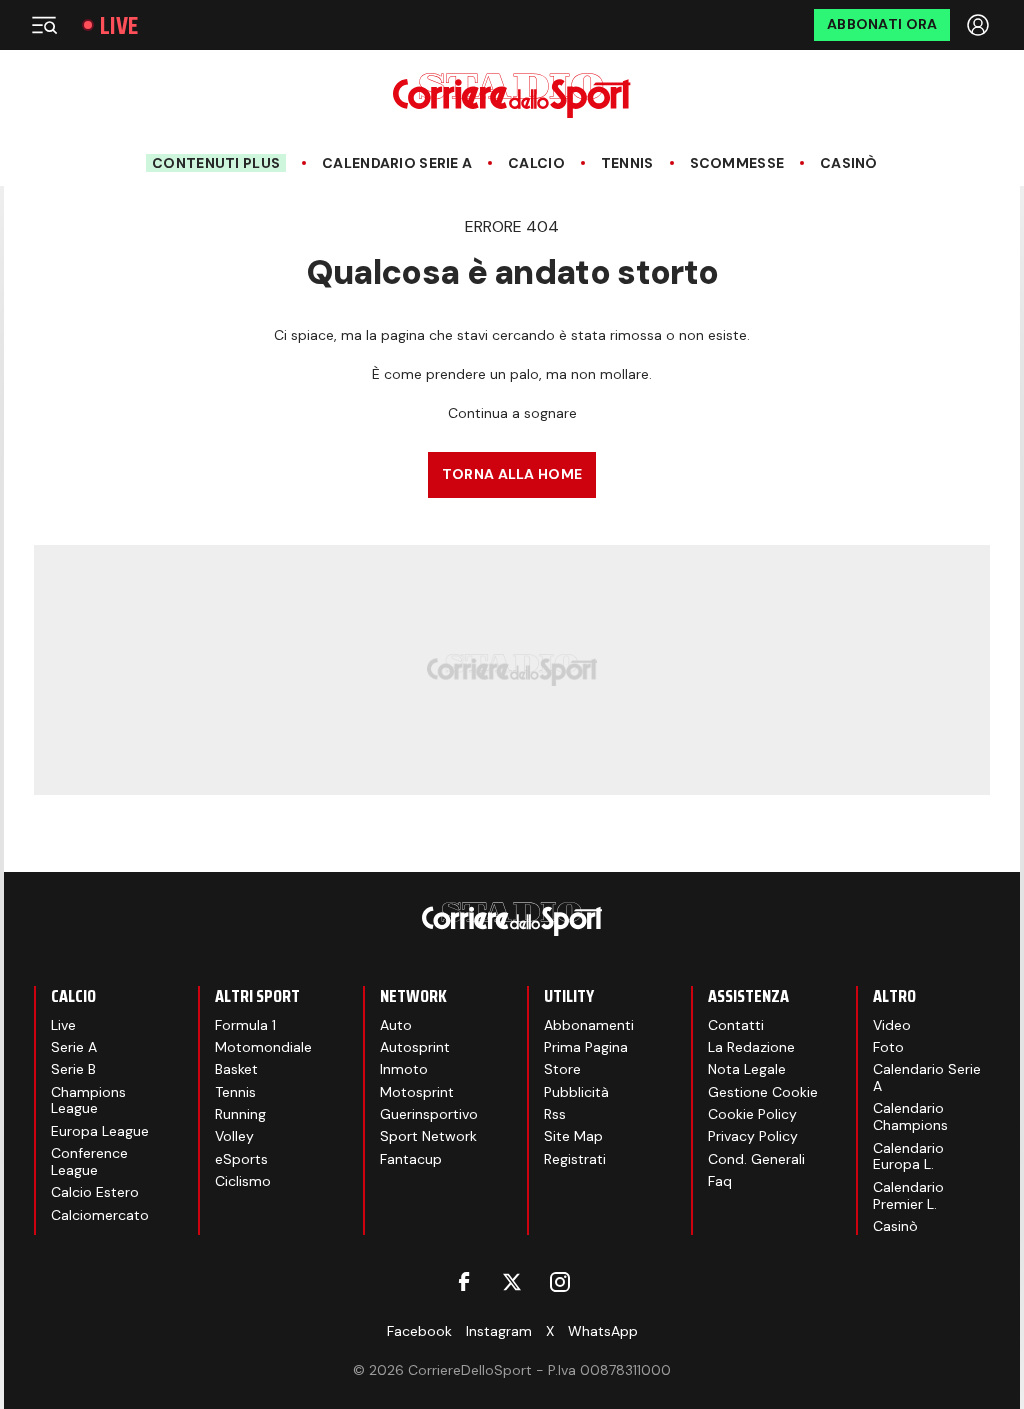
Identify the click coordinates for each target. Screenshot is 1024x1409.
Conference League (89, 1161)
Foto (888, 1047)
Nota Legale (747, 1069)
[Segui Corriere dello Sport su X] (512, 1282)
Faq (720, 1181)
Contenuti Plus (216, 163)
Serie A (74, 1047)
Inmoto (404, 1069)
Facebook (419, 1331)
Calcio (536, 163)
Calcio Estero (95, 1192)
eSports (241, 1159)
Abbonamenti (589, 1025)
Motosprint (417, 1092)
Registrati (575, 1159)
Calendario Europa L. (908, 1156)
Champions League (88, 1100)
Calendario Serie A (397, 163)
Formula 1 (245, 1025)
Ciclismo (243, 1181)
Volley (234, 1136)
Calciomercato (100, 1215)
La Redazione (751, 1047)
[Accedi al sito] (980, 25)
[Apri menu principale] (44, 25)
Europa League (100, 1131)
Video (892, 1025)
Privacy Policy (753, 1136)
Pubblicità (576, 1092)
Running (240, 1114)
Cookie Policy (752, 1114)
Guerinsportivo (429, 1114)
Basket (236, 1069)
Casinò (849, 163)
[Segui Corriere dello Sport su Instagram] (560, 1282)
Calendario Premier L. (908, 1195)
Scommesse (737, 163)
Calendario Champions (910, 1116)
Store (562, 1069)
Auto (396, 1025)
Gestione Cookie (763, 1092)
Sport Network (428, 1136)
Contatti (736, 1025)
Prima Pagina (586, 1047)
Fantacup (411, 1159)
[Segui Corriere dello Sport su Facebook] (464, 1282)
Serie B (73, 1069)
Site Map (573, 1136)
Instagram (499, 1331)
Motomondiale (263, 1047)
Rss (555, 1114)
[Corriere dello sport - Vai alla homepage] (511, 95)
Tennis (627, 163)
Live (119, 25)
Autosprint (415, 1047)
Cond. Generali (756, 1159)
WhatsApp (603, 1331)
